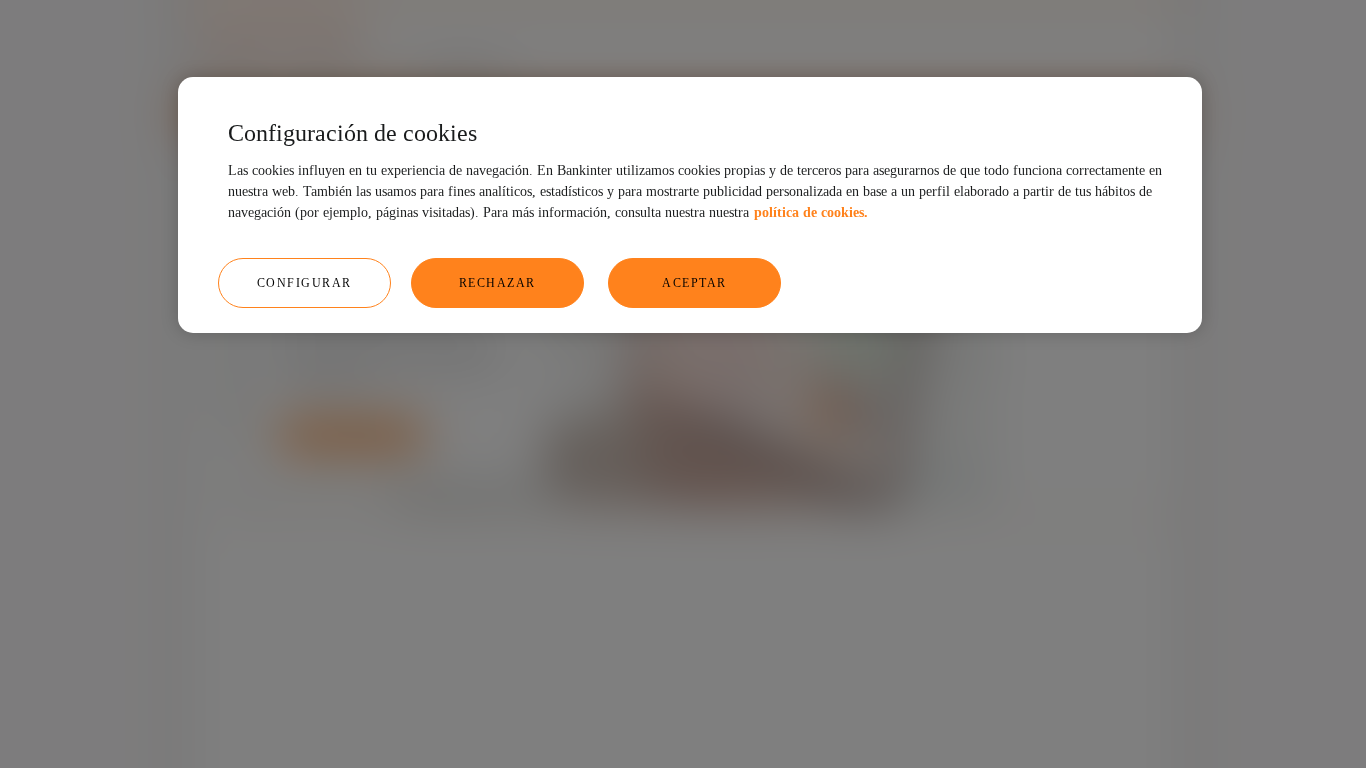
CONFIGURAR (304, 283)
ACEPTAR (694, 283)
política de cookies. (811, 212)
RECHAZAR (497, 283)
